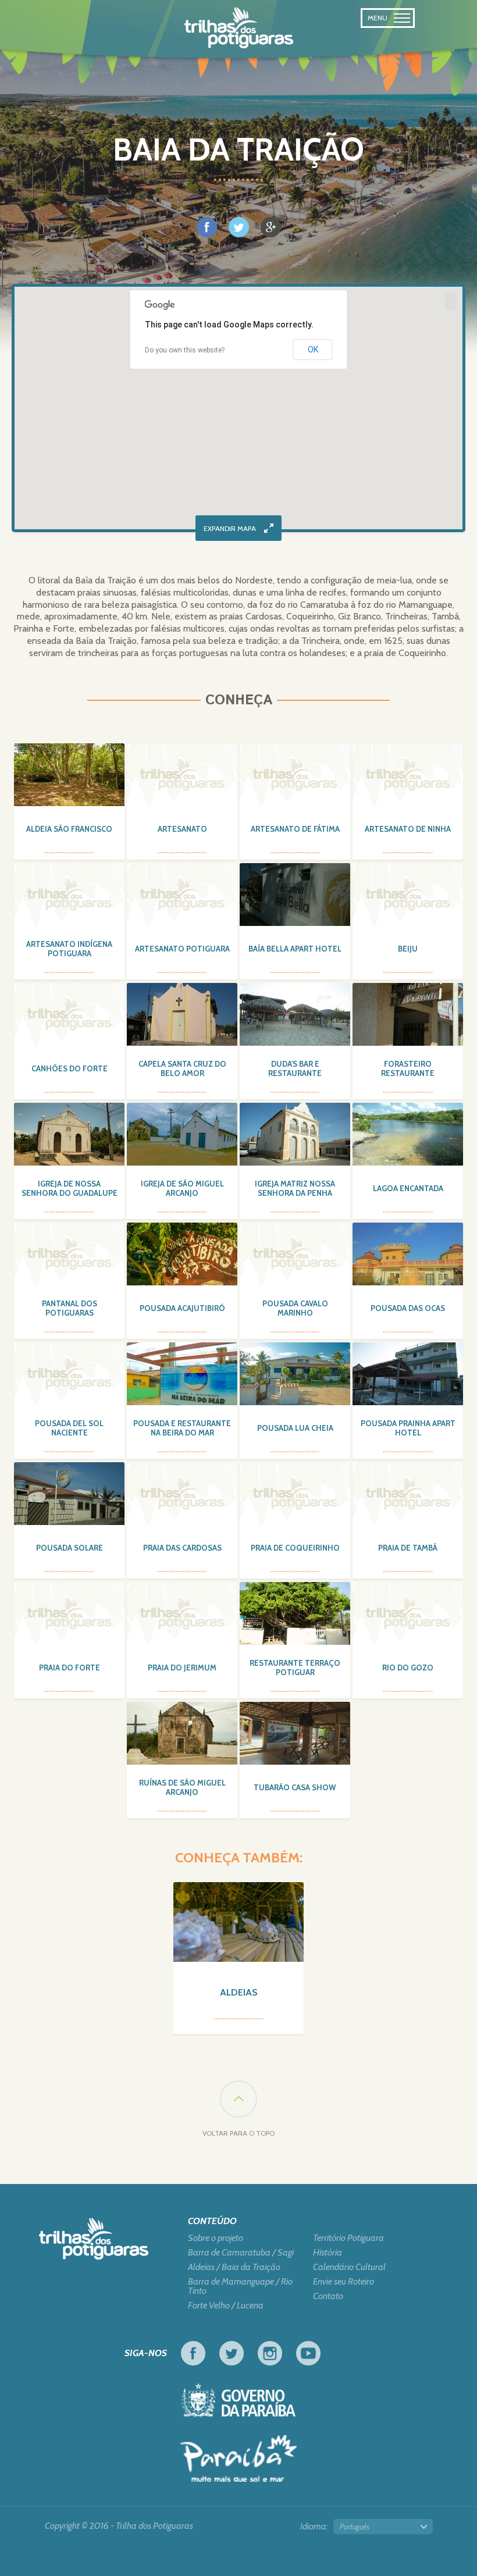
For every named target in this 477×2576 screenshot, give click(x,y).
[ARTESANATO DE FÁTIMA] (295, 775)
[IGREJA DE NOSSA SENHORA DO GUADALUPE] (69, 1134)
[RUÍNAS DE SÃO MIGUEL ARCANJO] (182, 1733)
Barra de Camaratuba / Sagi (241, 2253)
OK (313, 350)
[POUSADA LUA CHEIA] (295, 1374)
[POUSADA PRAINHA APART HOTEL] (408, 1374)
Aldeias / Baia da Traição (234, 2267)
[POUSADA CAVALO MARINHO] (295, 1254)
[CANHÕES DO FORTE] (69, 1014)
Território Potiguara (348, 2238)
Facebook (193, 2353)
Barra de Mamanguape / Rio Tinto (240, 2286)
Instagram (270, 2353)
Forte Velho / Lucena (226, 2306)
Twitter (232, 2353)
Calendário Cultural (349, 2267)
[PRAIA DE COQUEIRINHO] (295, 1494)
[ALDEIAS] (238, 1922)
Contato (328, 2296)
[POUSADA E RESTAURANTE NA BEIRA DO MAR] (182, 1374)
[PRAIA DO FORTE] (69, 1613)
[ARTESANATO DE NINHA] (408, 775)
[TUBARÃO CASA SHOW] (295, 1733)
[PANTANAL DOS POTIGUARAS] (69, 1254)
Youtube (308, 2353)
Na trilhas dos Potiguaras (239, 28)
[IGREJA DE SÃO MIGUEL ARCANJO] (182, 1134)
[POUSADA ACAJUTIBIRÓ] (182, 1254)
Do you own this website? (185, 350)
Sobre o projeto (216, 2238)
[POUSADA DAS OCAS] (408, 1254)
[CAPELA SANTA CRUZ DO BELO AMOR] (182, 1014)
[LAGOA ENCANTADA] (408, 1134)
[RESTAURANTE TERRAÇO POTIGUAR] (295, 1613)
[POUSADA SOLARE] (69, 1494)
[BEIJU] (408, 895)
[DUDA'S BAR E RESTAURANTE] (295, 1014)
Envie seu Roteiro (343, 2282)
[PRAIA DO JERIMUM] (182, 1613)
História (328, 2253)
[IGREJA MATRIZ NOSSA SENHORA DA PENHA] (295, 1134)
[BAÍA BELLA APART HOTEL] (295, 895)
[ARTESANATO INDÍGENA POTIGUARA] (69, 895)
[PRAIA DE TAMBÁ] (408, 1494)
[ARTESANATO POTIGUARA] (182, 895)
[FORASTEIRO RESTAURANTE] (408, 1014)
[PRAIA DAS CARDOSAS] (182, 1494)
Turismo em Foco (238, 2459)
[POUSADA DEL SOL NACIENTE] (69, 1374)
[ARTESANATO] (182, 775)
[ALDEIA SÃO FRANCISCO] (69, 775)
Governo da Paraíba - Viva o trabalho (238, 2400)
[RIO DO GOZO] (408, 1613)
